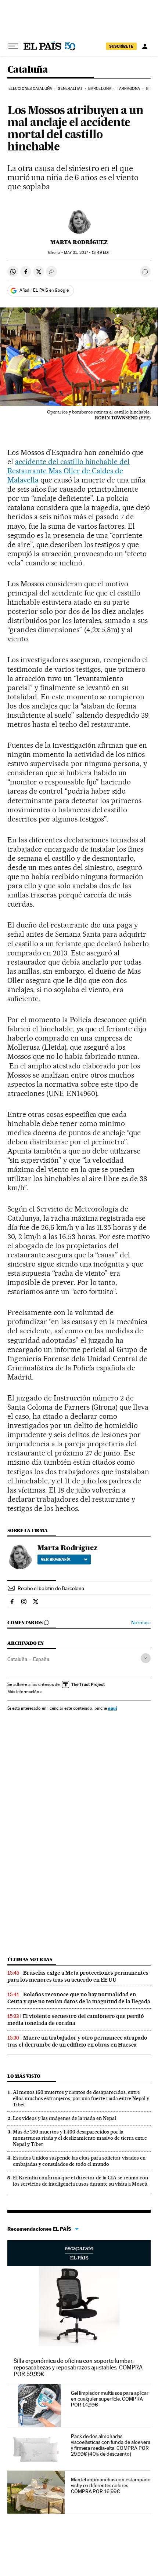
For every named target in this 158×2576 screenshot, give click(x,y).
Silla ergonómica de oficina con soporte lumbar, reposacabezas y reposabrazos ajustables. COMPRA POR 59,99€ (78, 2367)
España (41, 1659)
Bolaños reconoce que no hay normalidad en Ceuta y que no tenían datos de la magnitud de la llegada (79, 1998)
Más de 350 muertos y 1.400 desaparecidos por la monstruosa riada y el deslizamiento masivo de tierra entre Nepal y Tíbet (80, 2138)
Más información (23, 1692)
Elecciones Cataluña (30, 89)
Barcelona (100, 89)
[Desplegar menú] (13, 46)
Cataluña (28, 70)
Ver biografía (56, 1559)
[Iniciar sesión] (145, 46)
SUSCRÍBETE (121, 46)
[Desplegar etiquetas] (146, 1658)
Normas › (141, 1623)
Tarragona (128, 89)
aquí (112, 1708)
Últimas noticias (30, 1959)
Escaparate (79, 2253)
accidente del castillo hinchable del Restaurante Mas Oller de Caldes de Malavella (69, 471)
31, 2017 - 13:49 (87, 253)
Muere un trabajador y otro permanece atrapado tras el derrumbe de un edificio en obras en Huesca (77, 2041)
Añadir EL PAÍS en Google (44, 290)
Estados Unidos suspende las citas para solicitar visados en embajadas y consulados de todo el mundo (79, 2161)
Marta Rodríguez (79, 242)
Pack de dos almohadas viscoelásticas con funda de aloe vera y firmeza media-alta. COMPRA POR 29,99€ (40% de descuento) (111, 2445)
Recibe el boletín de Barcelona (51, 1588)
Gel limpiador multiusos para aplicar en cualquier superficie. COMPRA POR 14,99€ (110, 2399)
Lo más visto (24, 2076)
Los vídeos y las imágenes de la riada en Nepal (64, 2118)
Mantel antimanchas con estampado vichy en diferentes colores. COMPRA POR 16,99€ (111, 2485)
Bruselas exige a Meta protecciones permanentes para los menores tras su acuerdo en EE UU (78, 1976)
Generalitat (70, 89)
